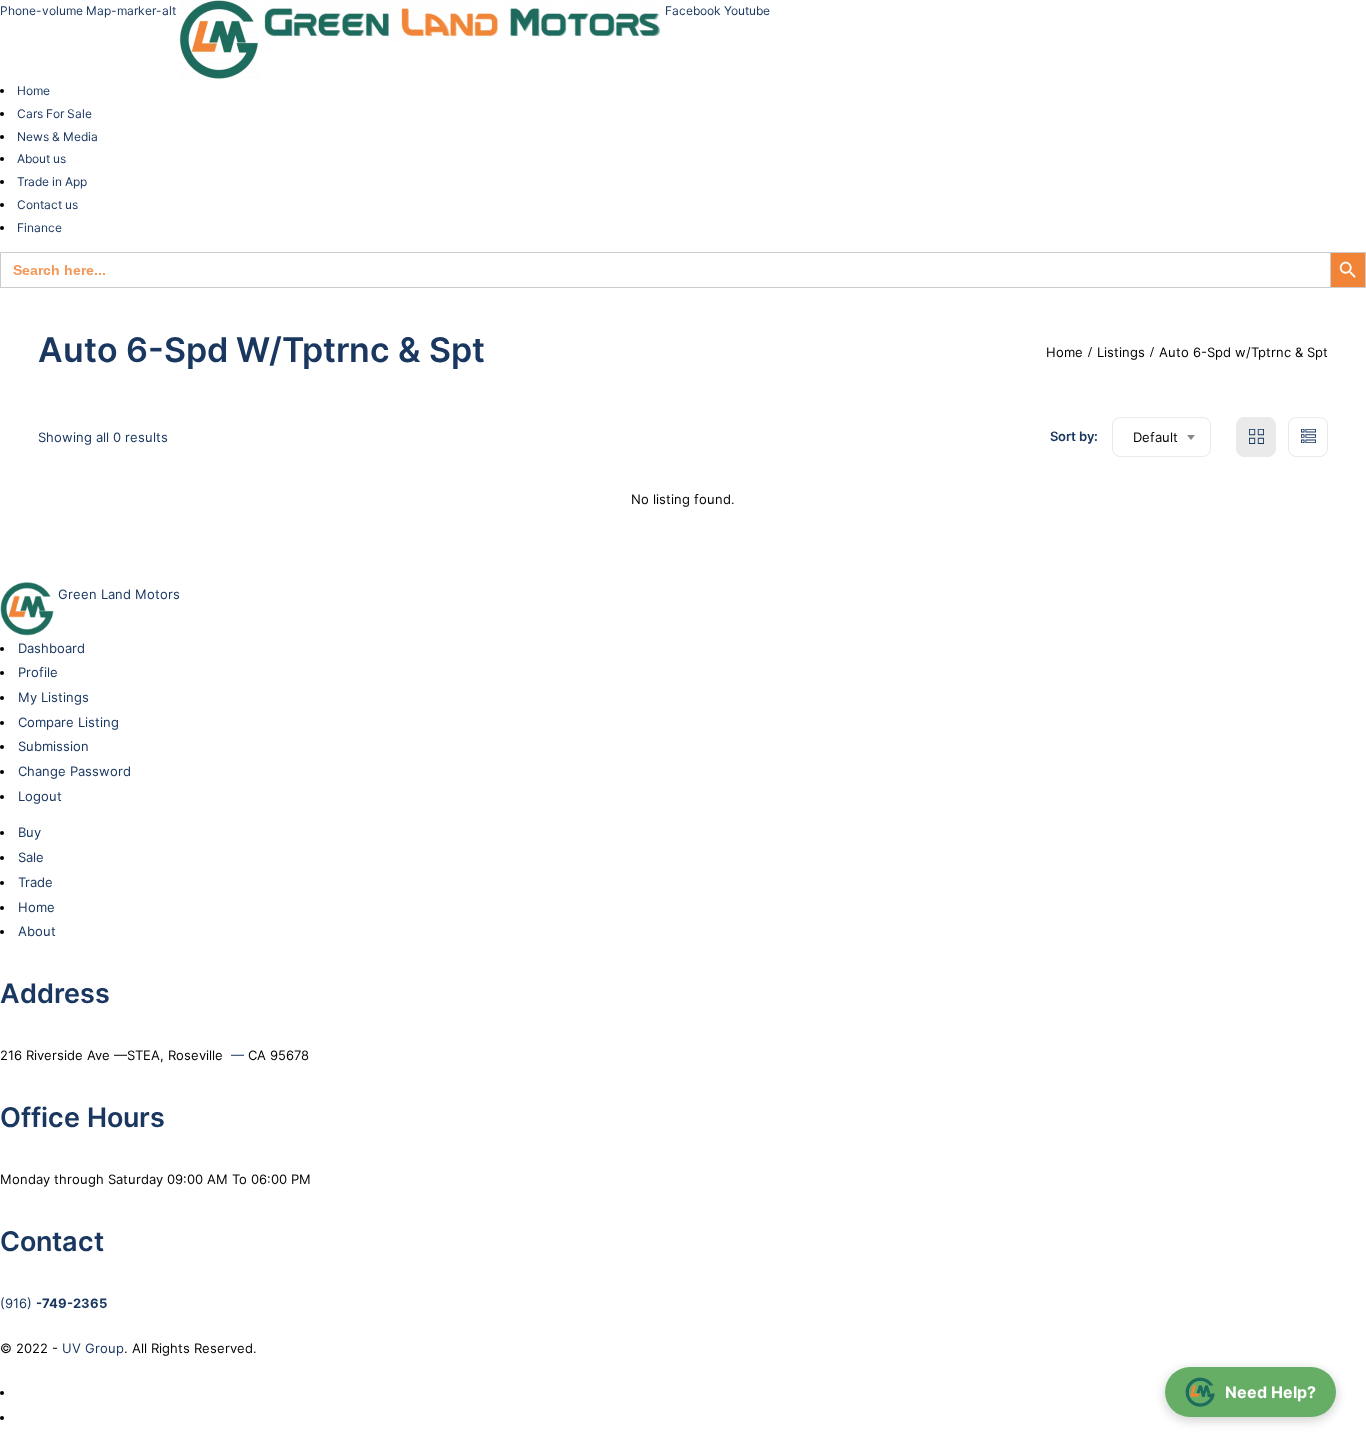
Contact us (47, 204)
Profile (38, 672)
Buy (29, 832)
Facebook (694, 10)
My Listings (53, 697)
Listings (1121, 352)
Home (33, 90)
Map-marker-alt (132, 10)
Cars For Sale (54, 113)
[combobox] (1161, 437)
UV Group (93, 1348)
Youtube (747, 10)
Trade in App (52, 181)
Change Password (74, 771)
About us (41, 158)
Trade (35, 882)
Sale (31, 857)
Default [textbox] (1155, 437)
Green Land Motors (117, 594)
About (37, 931)
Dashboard (51, 648)
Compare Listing (68, 722)
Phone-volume (43, 10)
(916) (53, 1303)
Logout (40, 796)
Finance (39, 227)
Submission (53, 746)
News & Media (57, 136)
